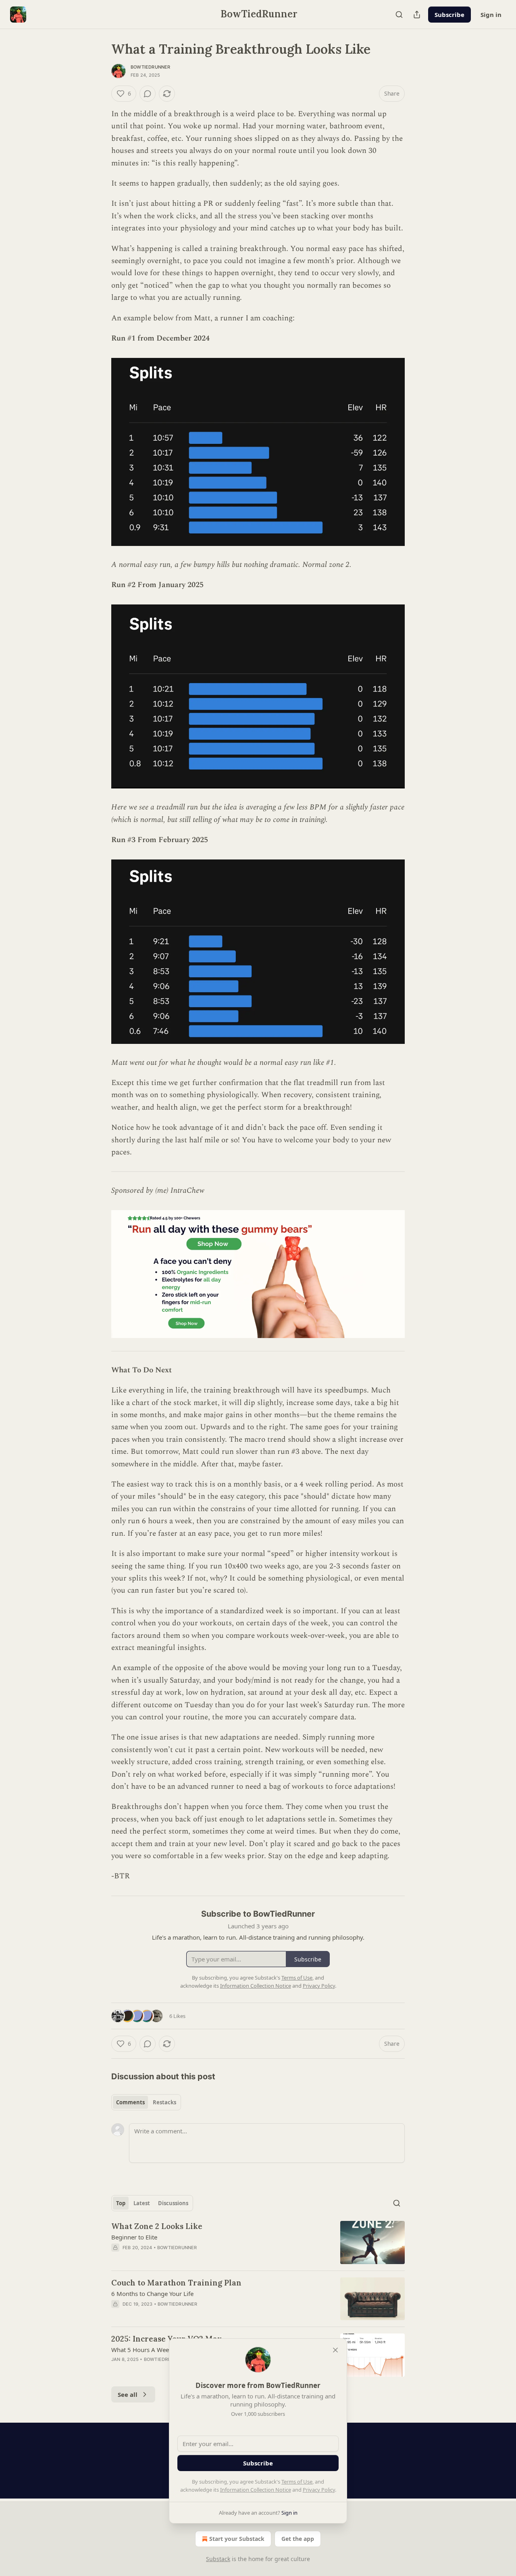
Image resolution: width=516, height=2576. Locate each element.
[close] (335, 2350)
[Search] (399, 15)
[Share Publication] (417, 15)
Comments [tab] (130, 2102)
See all (128, 2394)
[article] (258, 2242)
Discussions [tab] (173, 2203)
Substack (218, 2559)
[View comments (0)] (148, 94)
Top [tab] (121, 2203)
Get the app (298, 2539)
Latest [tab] (142, 2203)
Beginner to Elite (134, 2237)
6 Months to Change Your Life (152, 2294)
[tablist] (146, 2102)
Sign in (491, 15)
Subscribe (449, 15)
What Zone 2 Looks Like (157, 2226)
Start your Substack (237, 2539)
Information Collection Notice (256, 2490)
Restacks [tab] (164, 2102)
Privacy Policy (319, 2490)
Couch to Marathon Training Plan (176, 2283)
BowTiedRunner (151, 67)
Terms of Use (297, 2482)
